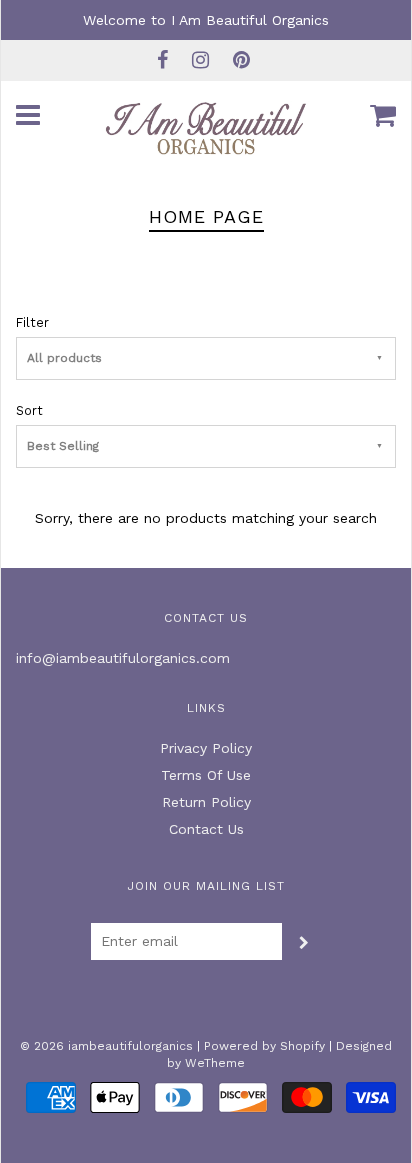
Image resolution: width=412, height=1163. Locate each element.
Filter (32, 322)
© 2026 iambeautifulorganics (106, 1046)
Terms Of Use (206, 775)
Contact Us (206, 829)
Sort (29, 410)
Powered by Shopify (264, 1046)
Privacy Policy (206, 748)
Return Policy (206, 802)
